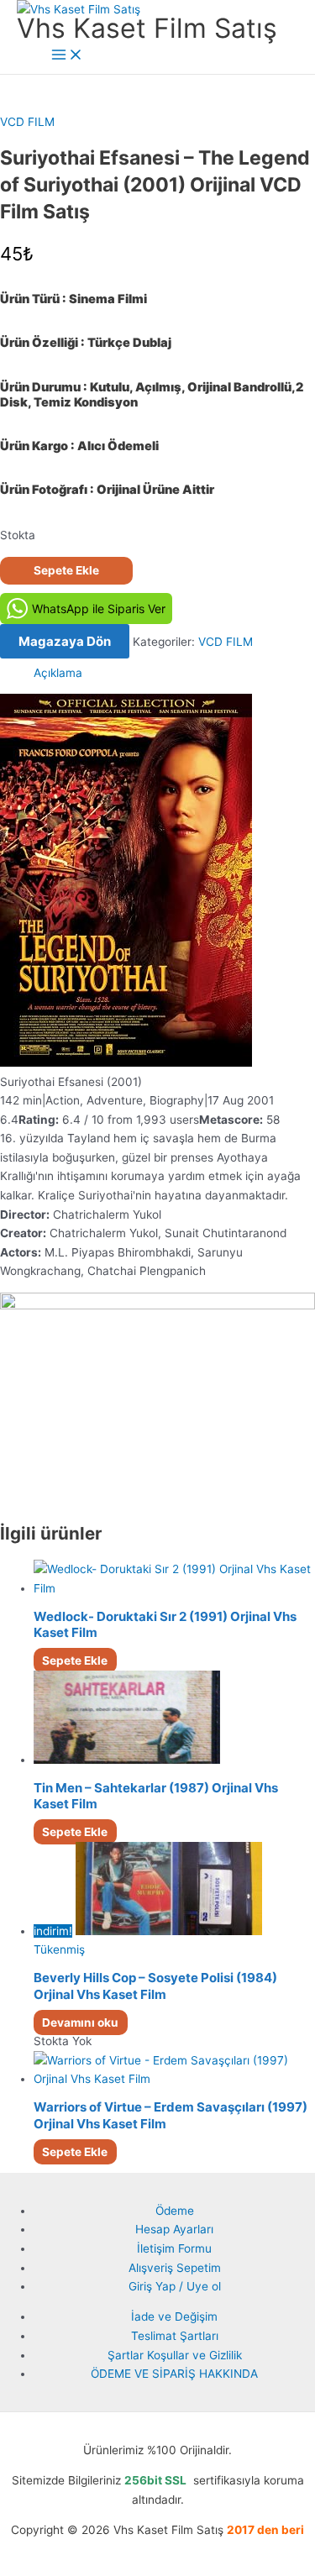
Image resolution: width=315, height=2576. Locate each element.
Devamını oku (80, 2023)
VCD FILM (27, 122)
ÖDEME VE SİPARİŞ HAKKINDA (174, 2374)
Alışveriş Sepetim (175, 2268)
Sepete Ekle (66, 570)
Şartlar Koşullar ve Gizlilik (175, 2355)
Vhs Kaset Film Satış (147, 28)
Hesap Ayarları (174, 2229)
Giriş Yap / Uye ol (175, 2286)
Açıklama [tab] (58, 673)
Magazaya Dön (65, 641)
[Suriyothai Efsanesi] (126, 1062)
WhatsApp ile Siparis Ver (99, 609)
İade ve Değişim (174, 2316)
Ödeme (175, 2211)
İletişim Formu (174, 2248)
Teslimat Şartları (175, 2336)
